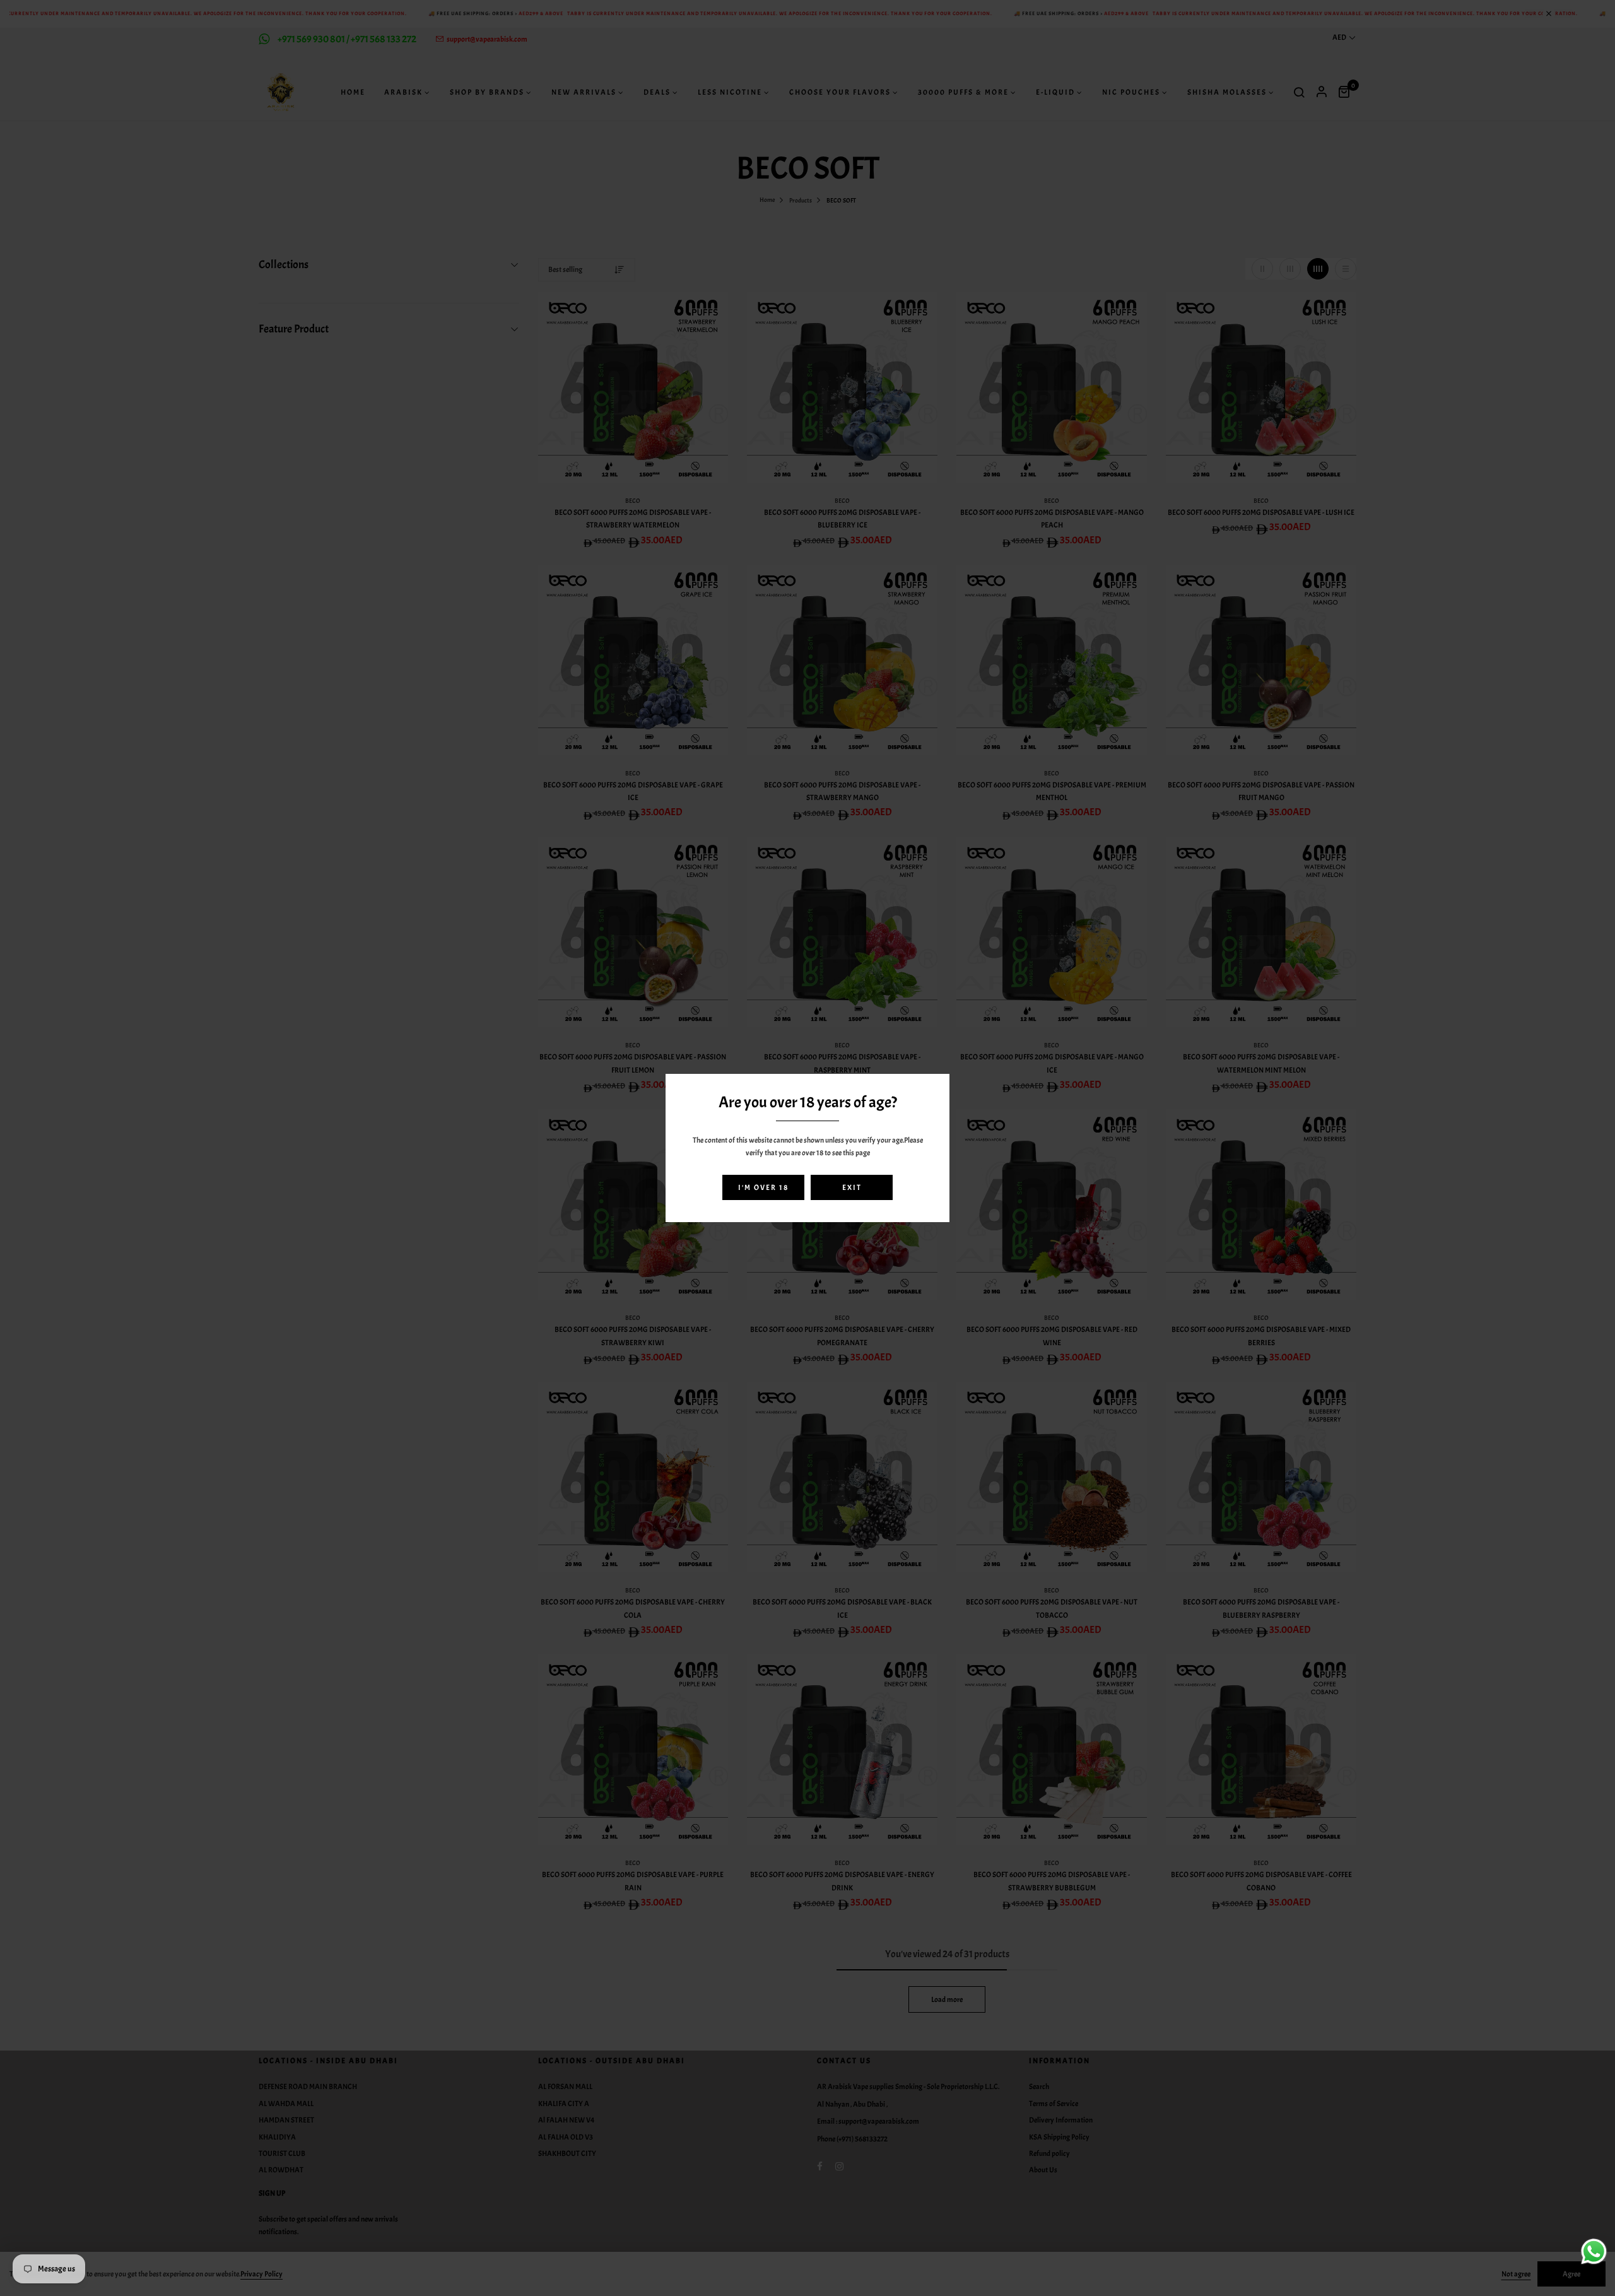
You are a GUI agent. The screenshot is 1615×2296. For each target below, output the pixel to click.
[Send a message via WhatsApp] (1594, 2252)
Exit (852, 1187)
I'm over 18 (763, 1187)
